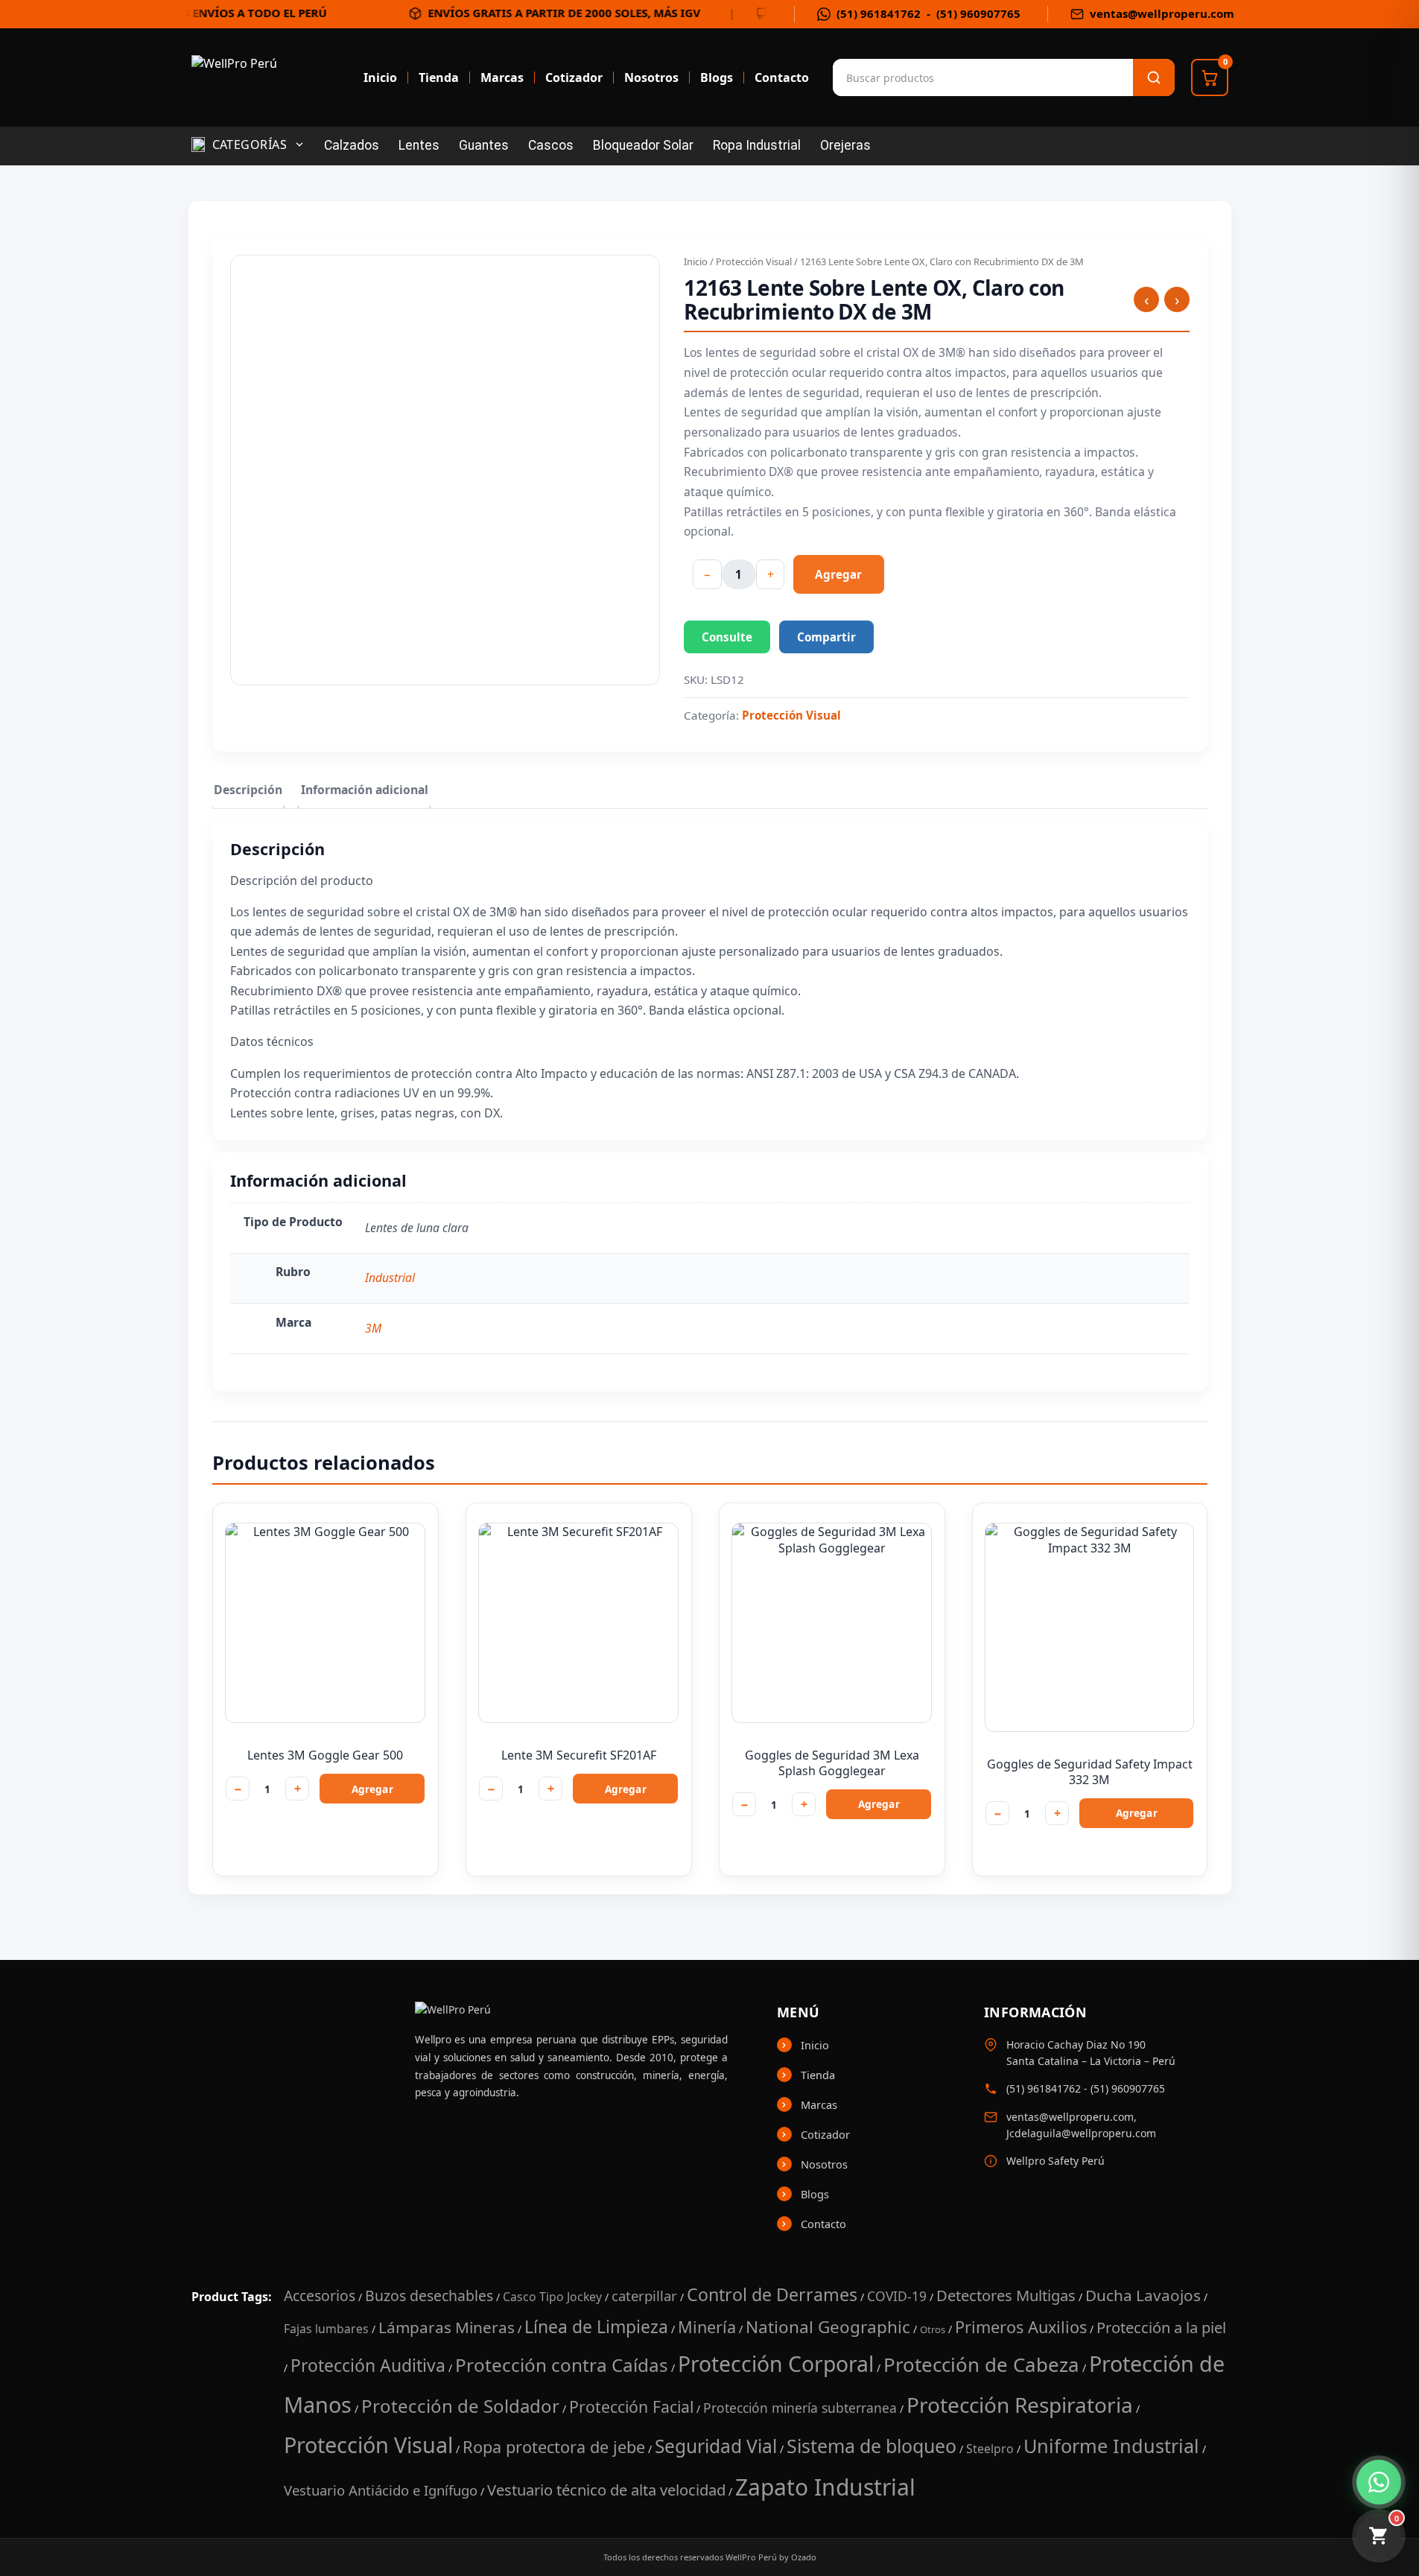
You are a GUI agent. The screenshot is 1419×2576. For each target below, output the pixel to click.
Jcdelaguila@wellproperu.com (1081, 2133)
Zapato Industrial (825, 2487)
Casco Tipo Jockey (552, 2297)
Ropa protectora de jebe (554, 2447)
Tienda (439, 77)
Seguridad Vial (716, 2446)
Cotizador (574, 77)
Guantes (484, 145)
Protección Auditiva (368, 2365)
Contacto (782, 77)
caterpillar (644, 2296)
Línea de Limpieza (596, 2326)
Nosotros (651, 77)
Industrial (390, 1278)
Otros (933, 2329)
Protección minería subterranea (800, 2408)
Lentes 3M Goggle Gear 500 (325, 1755)
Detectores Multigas (1006, 2295)
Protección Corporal (776, 2364)
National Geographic (828, 2327)
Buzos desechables (429, 2296)
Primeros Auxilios (1021, 2327)
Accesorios (320, 2296)
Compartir (826, 637)
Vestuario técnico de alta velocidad (606, 2490)
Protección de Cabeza (981, 2364)
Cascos (551, 145)
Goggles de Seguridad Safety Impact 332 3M (1090, 1772)
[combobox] (907, 77)
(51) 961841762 (879, 14)
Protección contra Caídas (562, 2365)
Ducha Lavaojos (1143, 2295)
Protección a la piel (1161, 2327)
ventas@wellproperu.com (1162, 14)
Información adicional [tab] (365, 790)
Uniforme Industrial (1111, 2446)
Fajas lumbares (326, 2329)
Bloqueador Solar (643, 145)
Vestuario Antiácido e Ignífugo (381, 2490)
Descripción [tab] (248, 790)
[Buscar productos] (1154, 77)
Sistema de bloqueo (872, 2446)
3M (373, 1328)
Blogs (717, 77)
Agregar (838, 574)
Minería (707, 2327)
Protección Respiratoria (1020, 2405)
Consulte (727, 637)
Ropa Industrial (757, 145)
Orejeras (845, 145)
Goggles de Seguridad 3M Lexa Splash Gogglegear (832, 1763)
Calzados (352, 145)
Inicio (380, 77)
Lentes (419, 145)
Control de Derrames (772, 2294)
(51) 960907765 (978, 14)
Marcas (502, 77)
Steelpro (990, 2449)
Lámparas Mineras (447, 2327)
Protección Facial (631, 2407)
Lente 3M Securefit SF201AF (579, 1755)
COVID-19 (897, 2296)
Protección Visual (754, 261)
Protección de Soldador (460, 2406)
